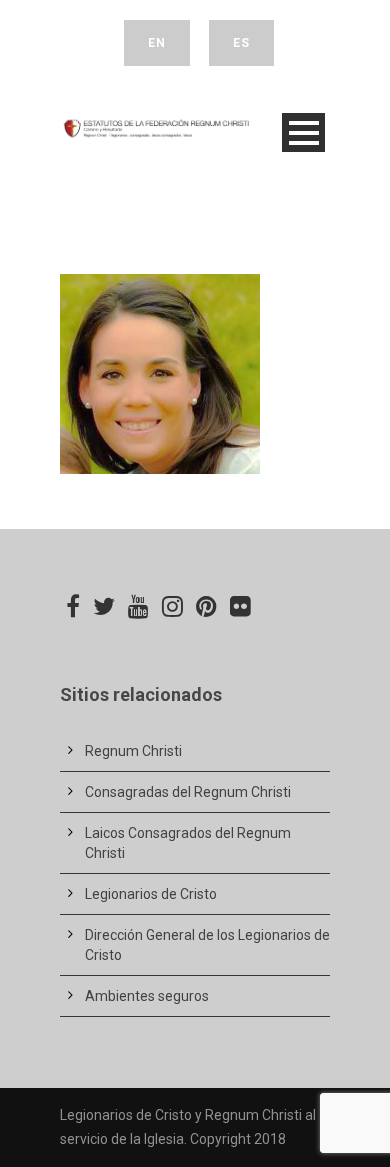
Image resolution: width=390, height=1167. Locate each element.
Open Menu (303, 132)
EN (157, 43)
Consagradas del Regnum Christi (188, 792)
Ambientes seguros (147, 996)
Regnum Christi (133, 751)
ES (241, 43)
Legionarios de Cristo (151, 894)
